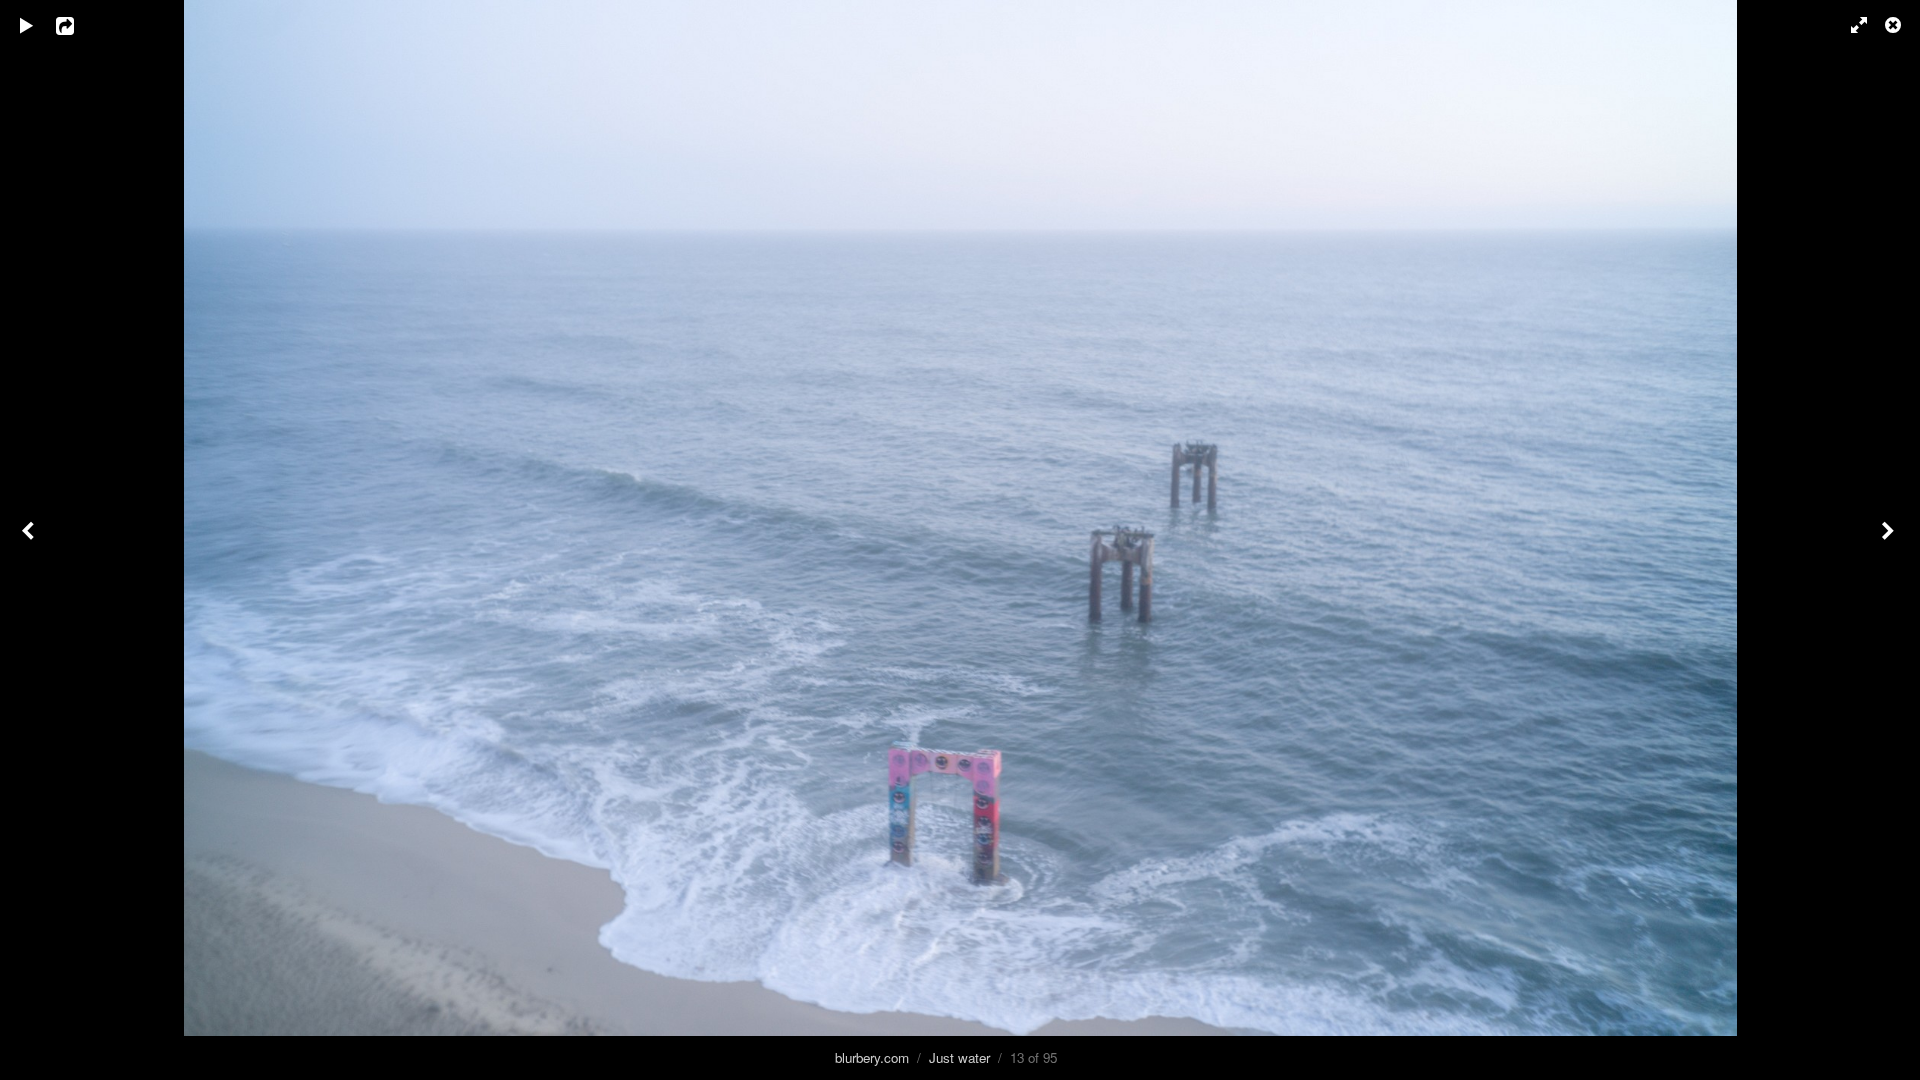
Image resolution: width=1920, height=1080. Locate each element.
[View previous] (30, 540)
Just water (959, 1057)
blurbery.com (872, 1057)
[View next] (1890, 540)
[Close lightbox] (1895, 25)
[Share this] (79, 25)
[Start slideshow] (27, 25)
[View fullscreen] (1850, 25)
